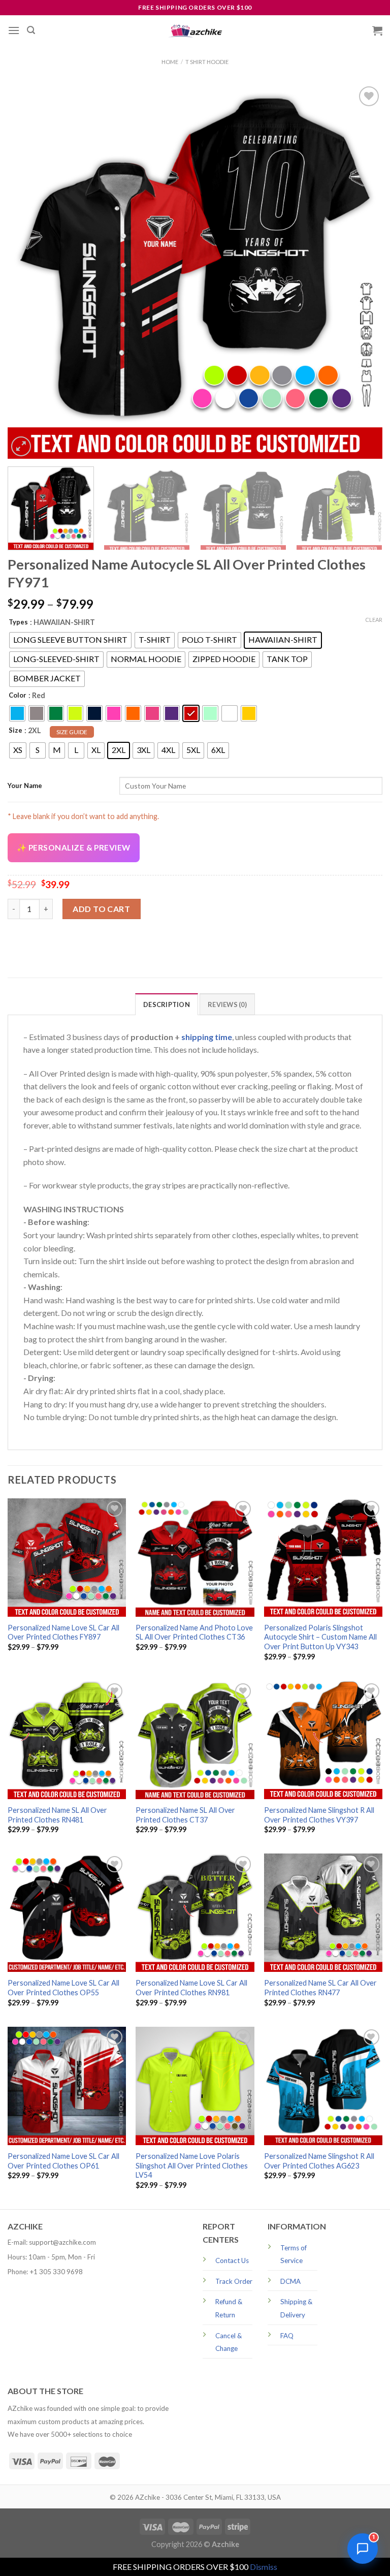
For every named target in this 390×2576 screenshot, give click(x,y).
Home (170, 62)
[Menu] (14, 30)
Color (18, 695)
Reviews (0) (227, 1004)
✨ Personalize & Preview (74, 847)
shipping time (207, 1037)
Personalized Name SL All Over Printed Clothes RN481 (57, 1815)
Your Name (25, 786)
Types (18, 622)
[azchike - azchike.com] (195, 31)
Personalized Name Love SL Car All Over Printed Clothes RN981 (191, 1988)
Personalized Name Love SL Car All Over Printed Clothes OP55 (63, 1988)
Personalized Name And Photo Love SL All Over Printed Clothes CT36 (194, 1632)
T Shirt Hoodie (207, 62)
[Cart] (377, 30)
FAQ (287, 2336)
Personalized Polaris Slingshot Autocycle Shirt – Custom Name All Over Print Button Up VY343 (320, 1637)
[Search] (31, 30)
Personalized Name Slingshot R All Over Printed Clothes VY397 (319, 1815)
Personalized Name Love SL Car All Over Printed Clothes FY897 (63, 1632)
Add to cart (101, 909)
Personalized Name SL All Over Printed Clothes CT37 (185, 1815)
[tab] (167, 1004)
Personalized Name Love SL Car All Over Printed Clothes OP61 (63, 2161)
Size (15, 730)
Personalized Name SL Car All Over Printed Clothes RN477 (320, 1988)
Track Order (234, 2281)
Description (167, 1004)
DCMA (290, 2281)
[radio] (70, 640)
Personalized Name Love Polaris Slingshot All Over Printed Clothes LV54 (192, 2165)
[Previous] (28, 271)
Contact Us (232, 2260)
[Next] (362, 271)
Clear (374, 620)
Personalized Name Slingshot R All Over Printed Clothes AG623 (319, 2161)
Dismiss (264, 2567)
